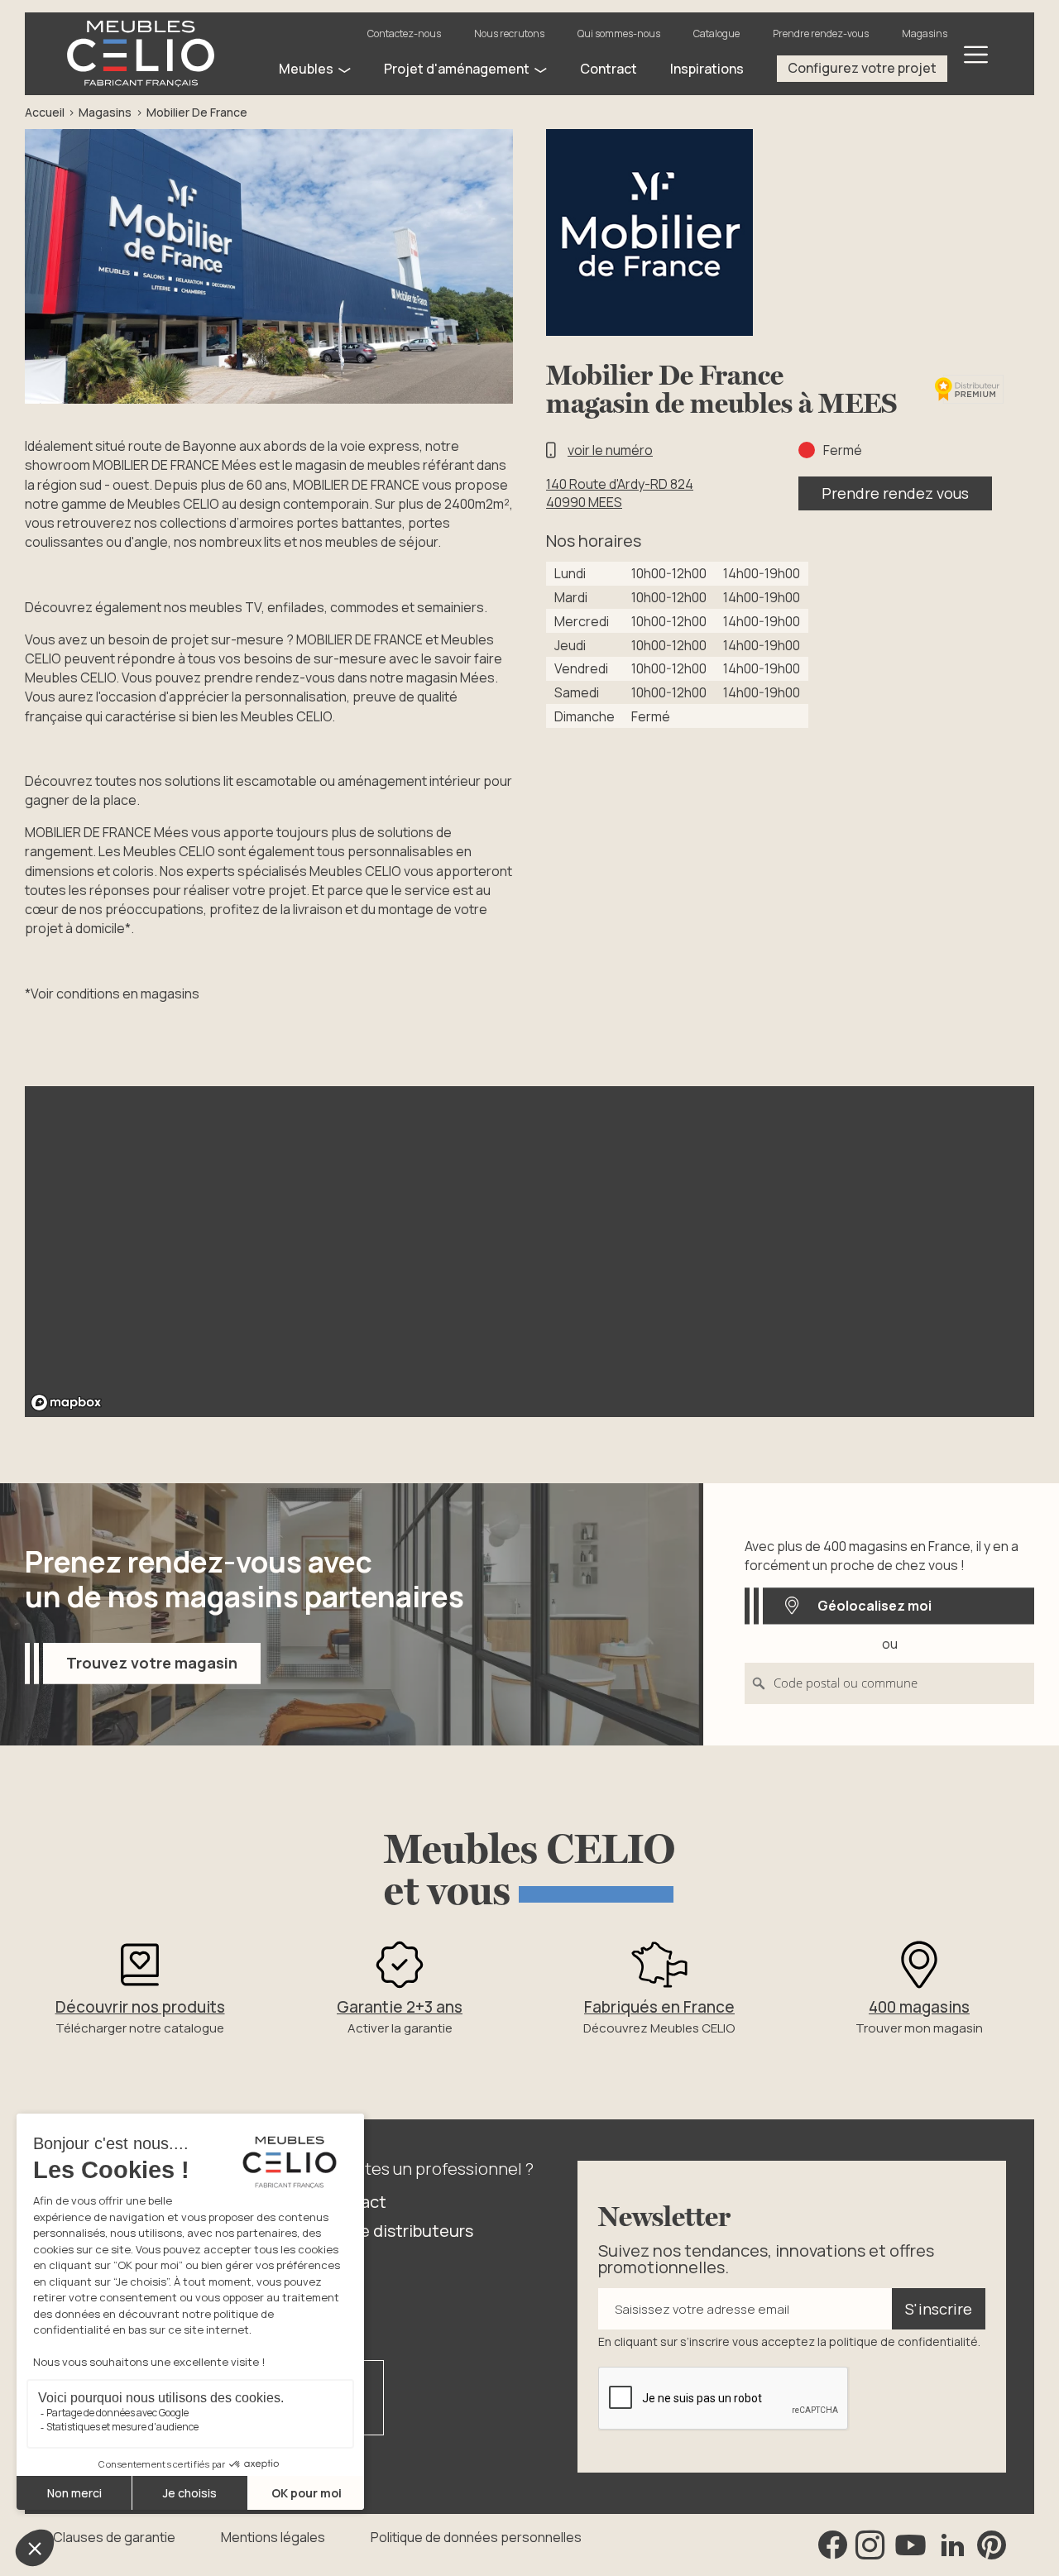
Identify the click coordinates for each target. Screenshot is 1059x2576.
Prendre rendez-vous (821, 34)
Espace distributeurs (394, 2231)
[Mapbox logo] (66, 1403)
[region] (529, 1252)
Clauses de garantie (114, 2537)
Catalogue (716, 34)
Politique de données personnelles (476, 2537)
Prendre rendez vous (895, 493)
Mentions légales (273, 2537)
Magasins (925, 34)
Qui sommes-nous (619, 34)
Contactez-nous (404, 34)
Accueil (45, 112)
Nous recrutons (509, 34)
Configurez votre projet (862, 68)
